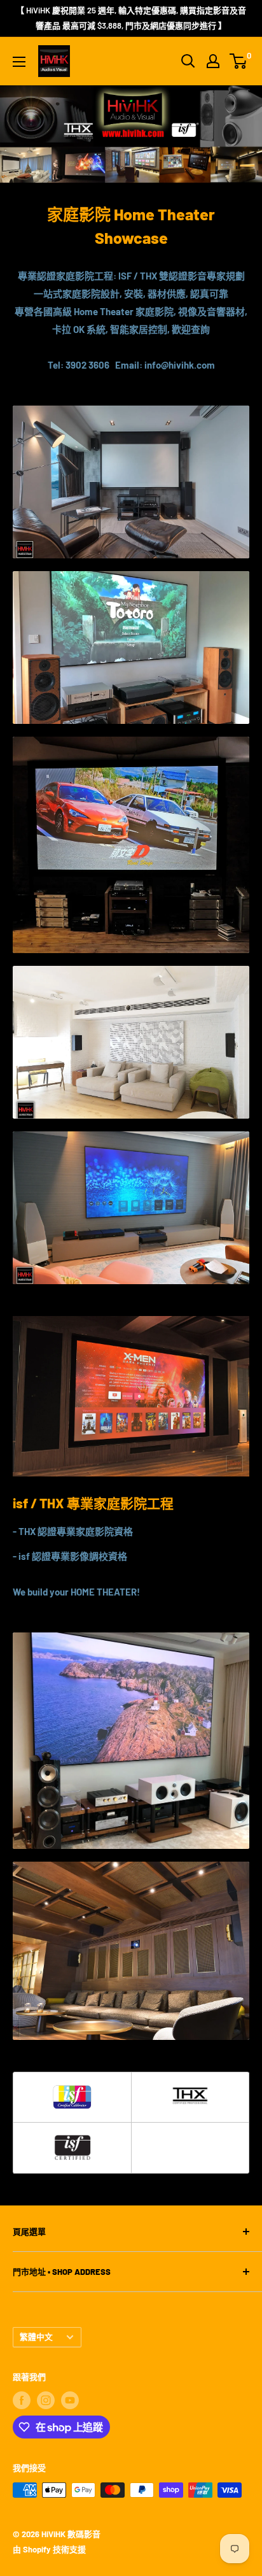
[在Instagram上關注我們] (46, 2400)
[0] (239, 61)
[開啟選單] (19, 62)
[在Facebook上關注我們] (22, 2400)
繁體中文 (36, 2337)
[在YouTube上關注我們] (70, 2400)
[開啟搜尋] (188, 61)
